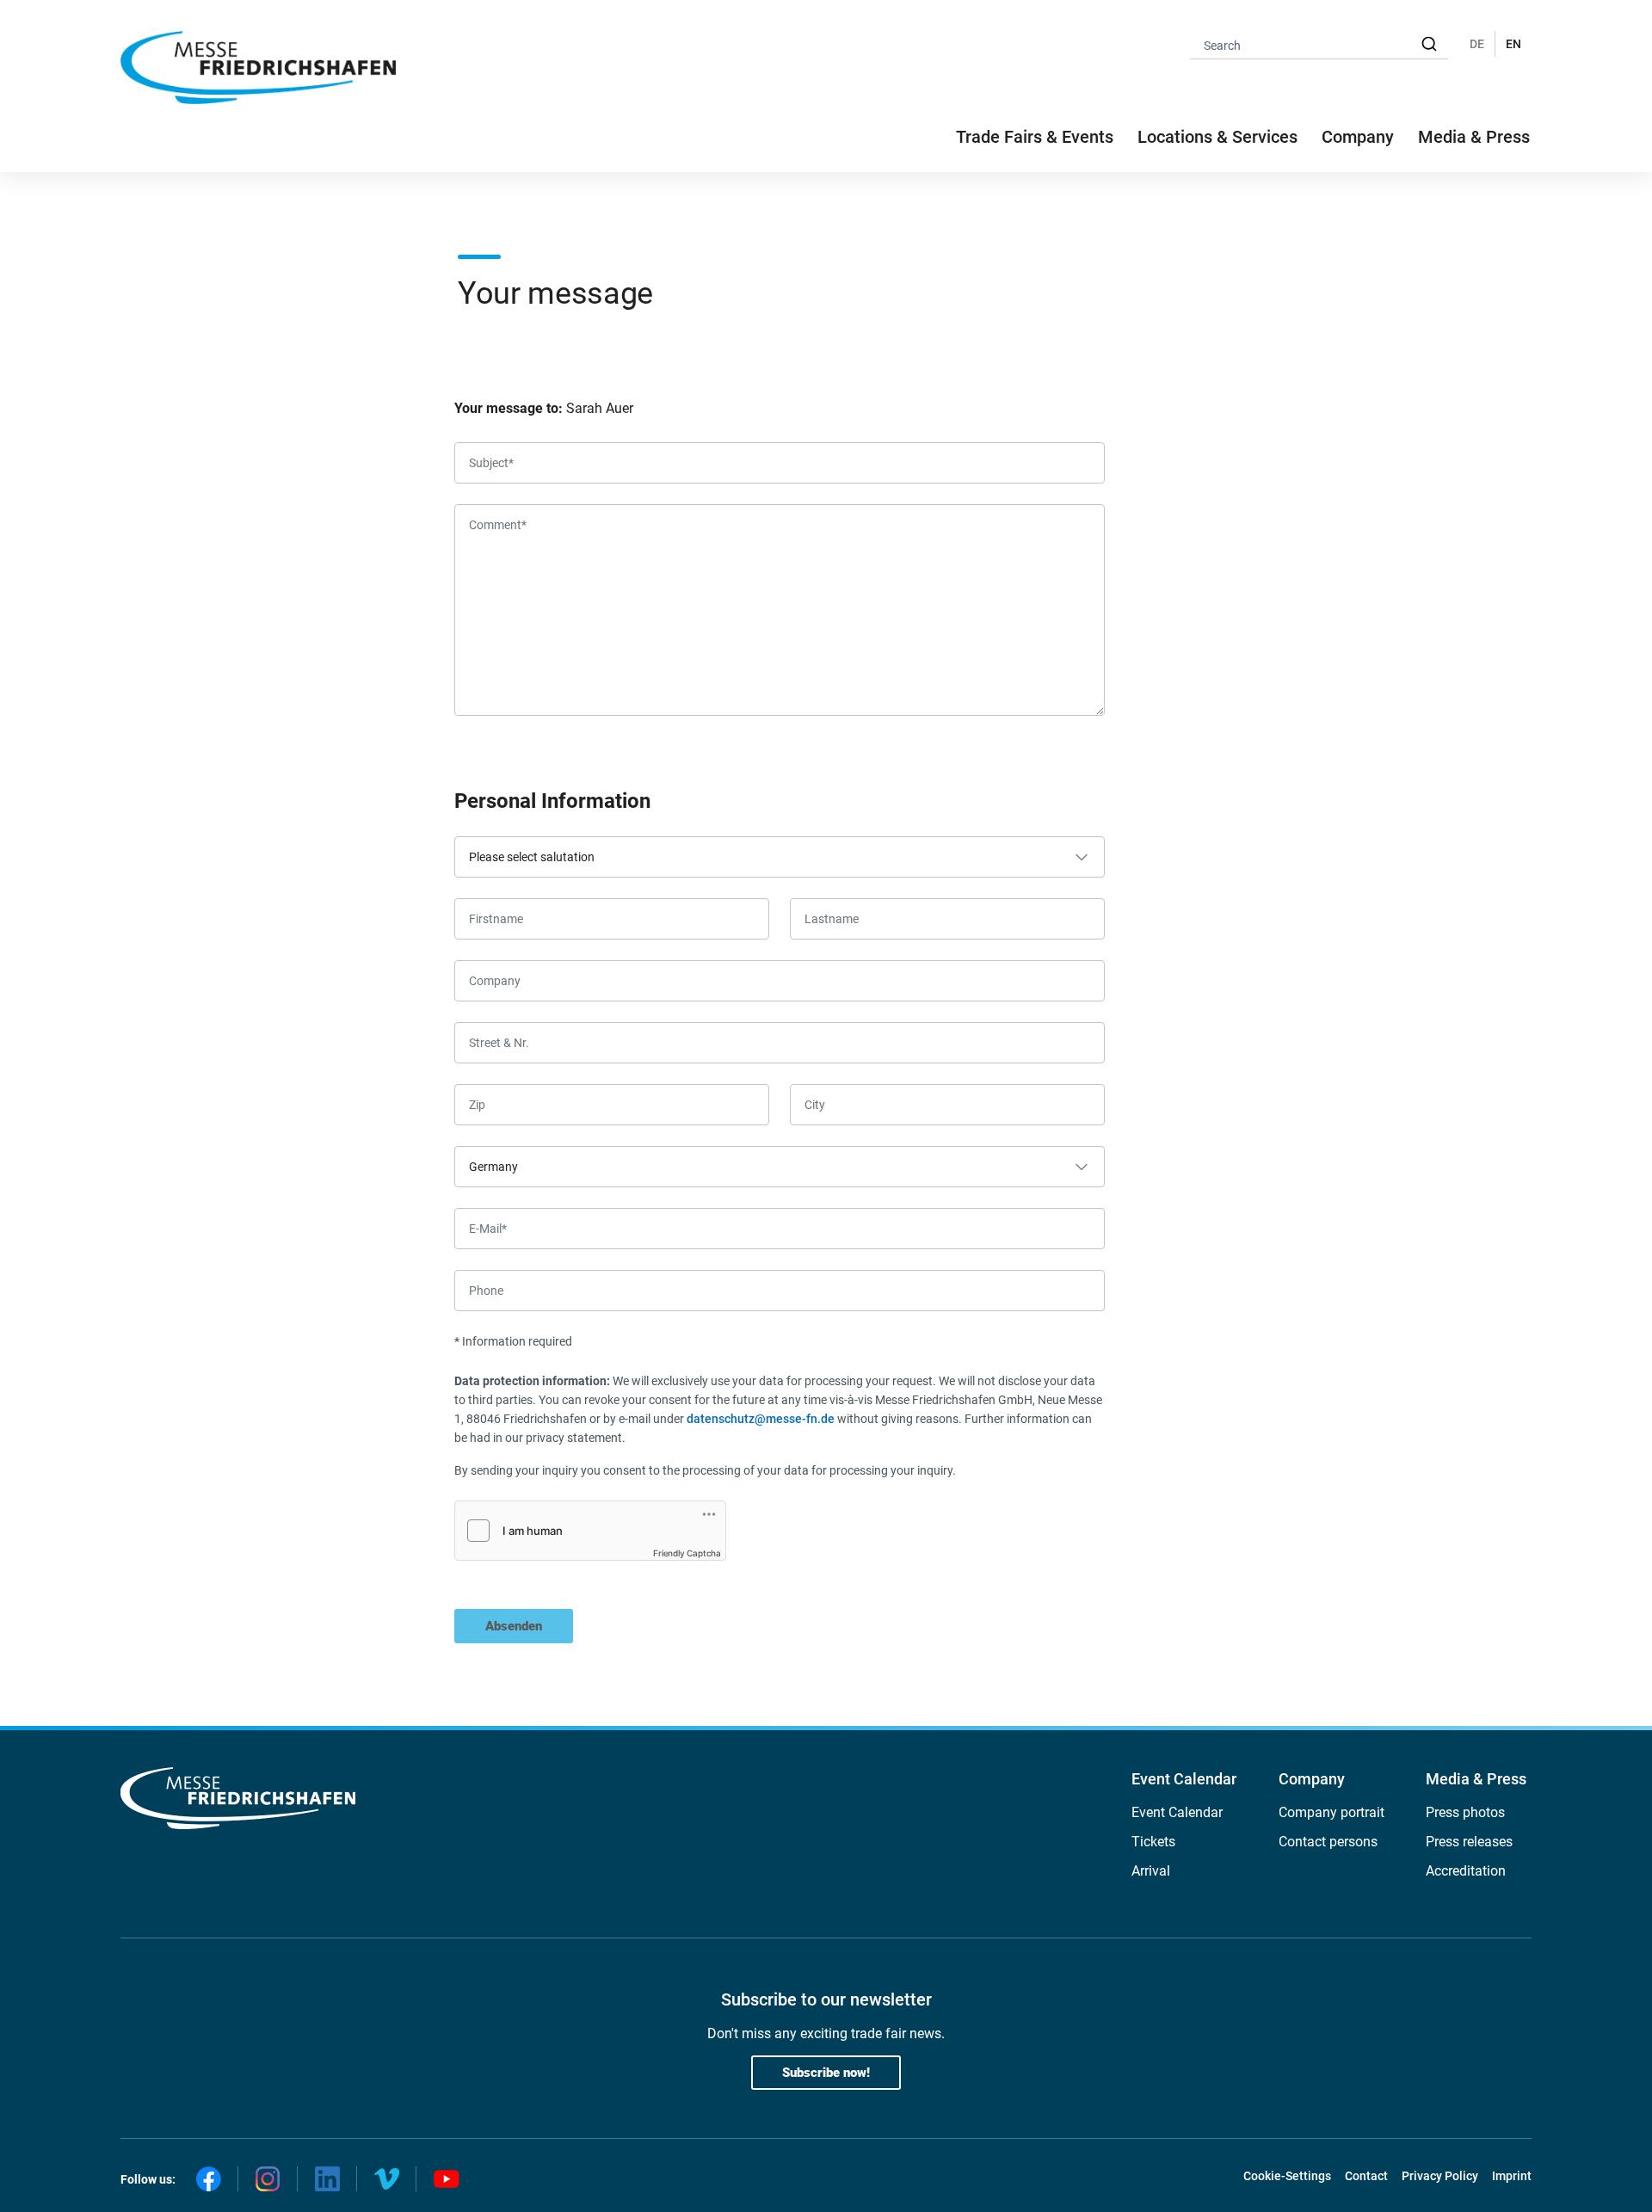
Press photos (1465, 1812)
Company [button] (1358, 137)
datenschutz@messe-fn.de (761, 1419)
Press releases (1469, 1842)
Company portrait (1331, 1812)
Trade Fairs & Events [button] (1035, 137)
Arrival (1151, 1871)
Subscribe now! (826, 2073)
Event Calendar (1184, 1779)
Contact (1366, 2176)
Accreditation (1466, 1871)
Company (1312, 1779)
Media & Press (1474, 137)
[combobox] (1319, 44)
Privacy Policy (1440, 2176)
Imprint (1512, 2176)
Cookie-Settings (1287, 2176)
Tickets (1153, 1842)
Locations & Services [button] (1217, 137)
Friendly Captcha (687, 1553)
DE (1477, 44)
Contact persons (1328, 1842)
